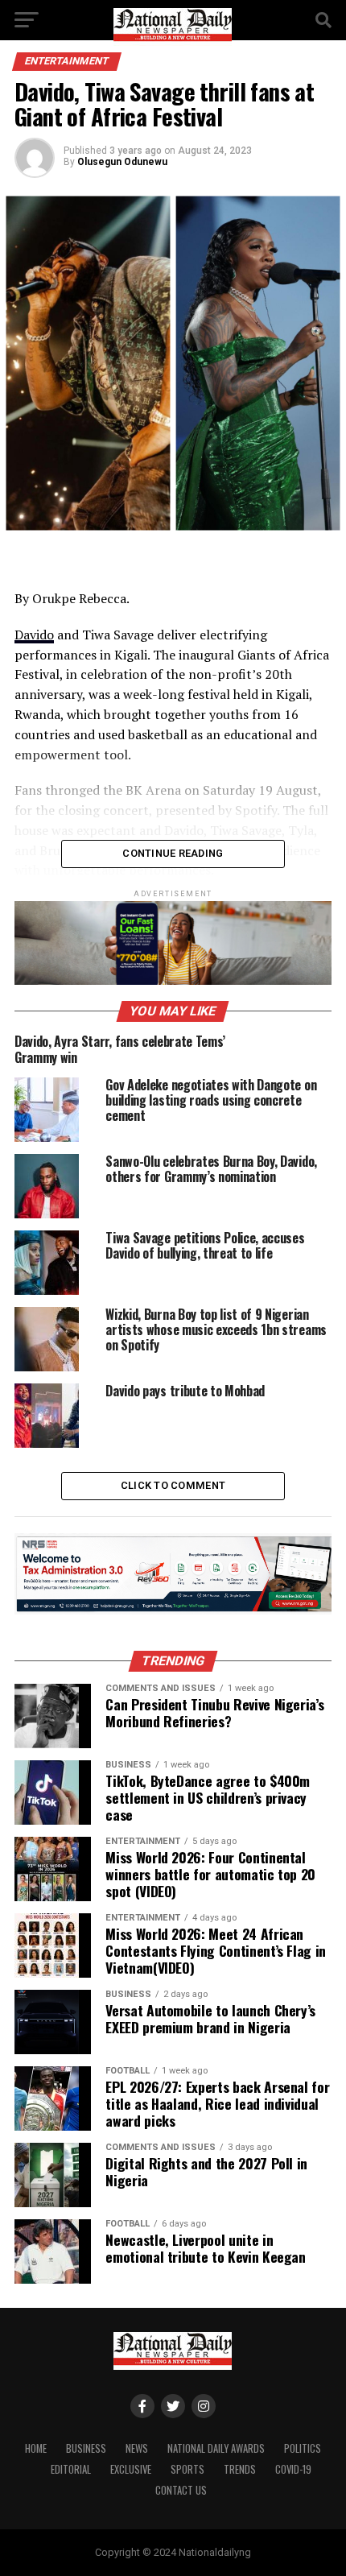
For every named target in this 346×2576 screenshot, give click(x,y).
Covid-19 (293, 2469)
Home (36, 2448)
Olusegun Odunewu (122, 162)
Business (86, 2448)
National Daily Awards (216, 2448)
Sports (187, 2469)
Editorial (71, 2469)
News (137, 2448)
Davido (34, 635)
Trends (240, 2469)
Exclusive (131, 2469)
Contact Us (181, 2490)
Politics (303, 2448)
